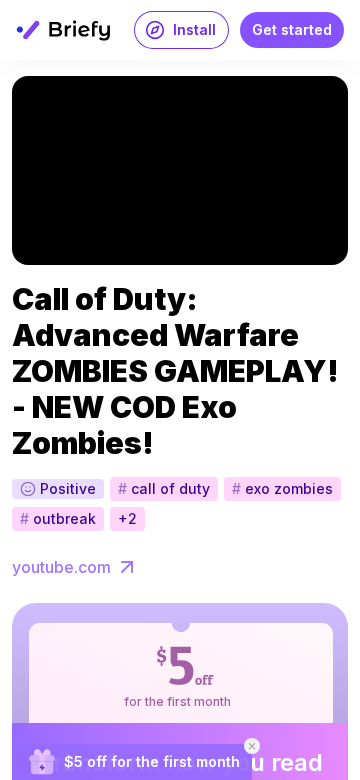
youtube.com (61, 567)
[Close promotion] (252, 746)
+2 (127, 518)
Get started (292, 29)
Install (194, 29)
